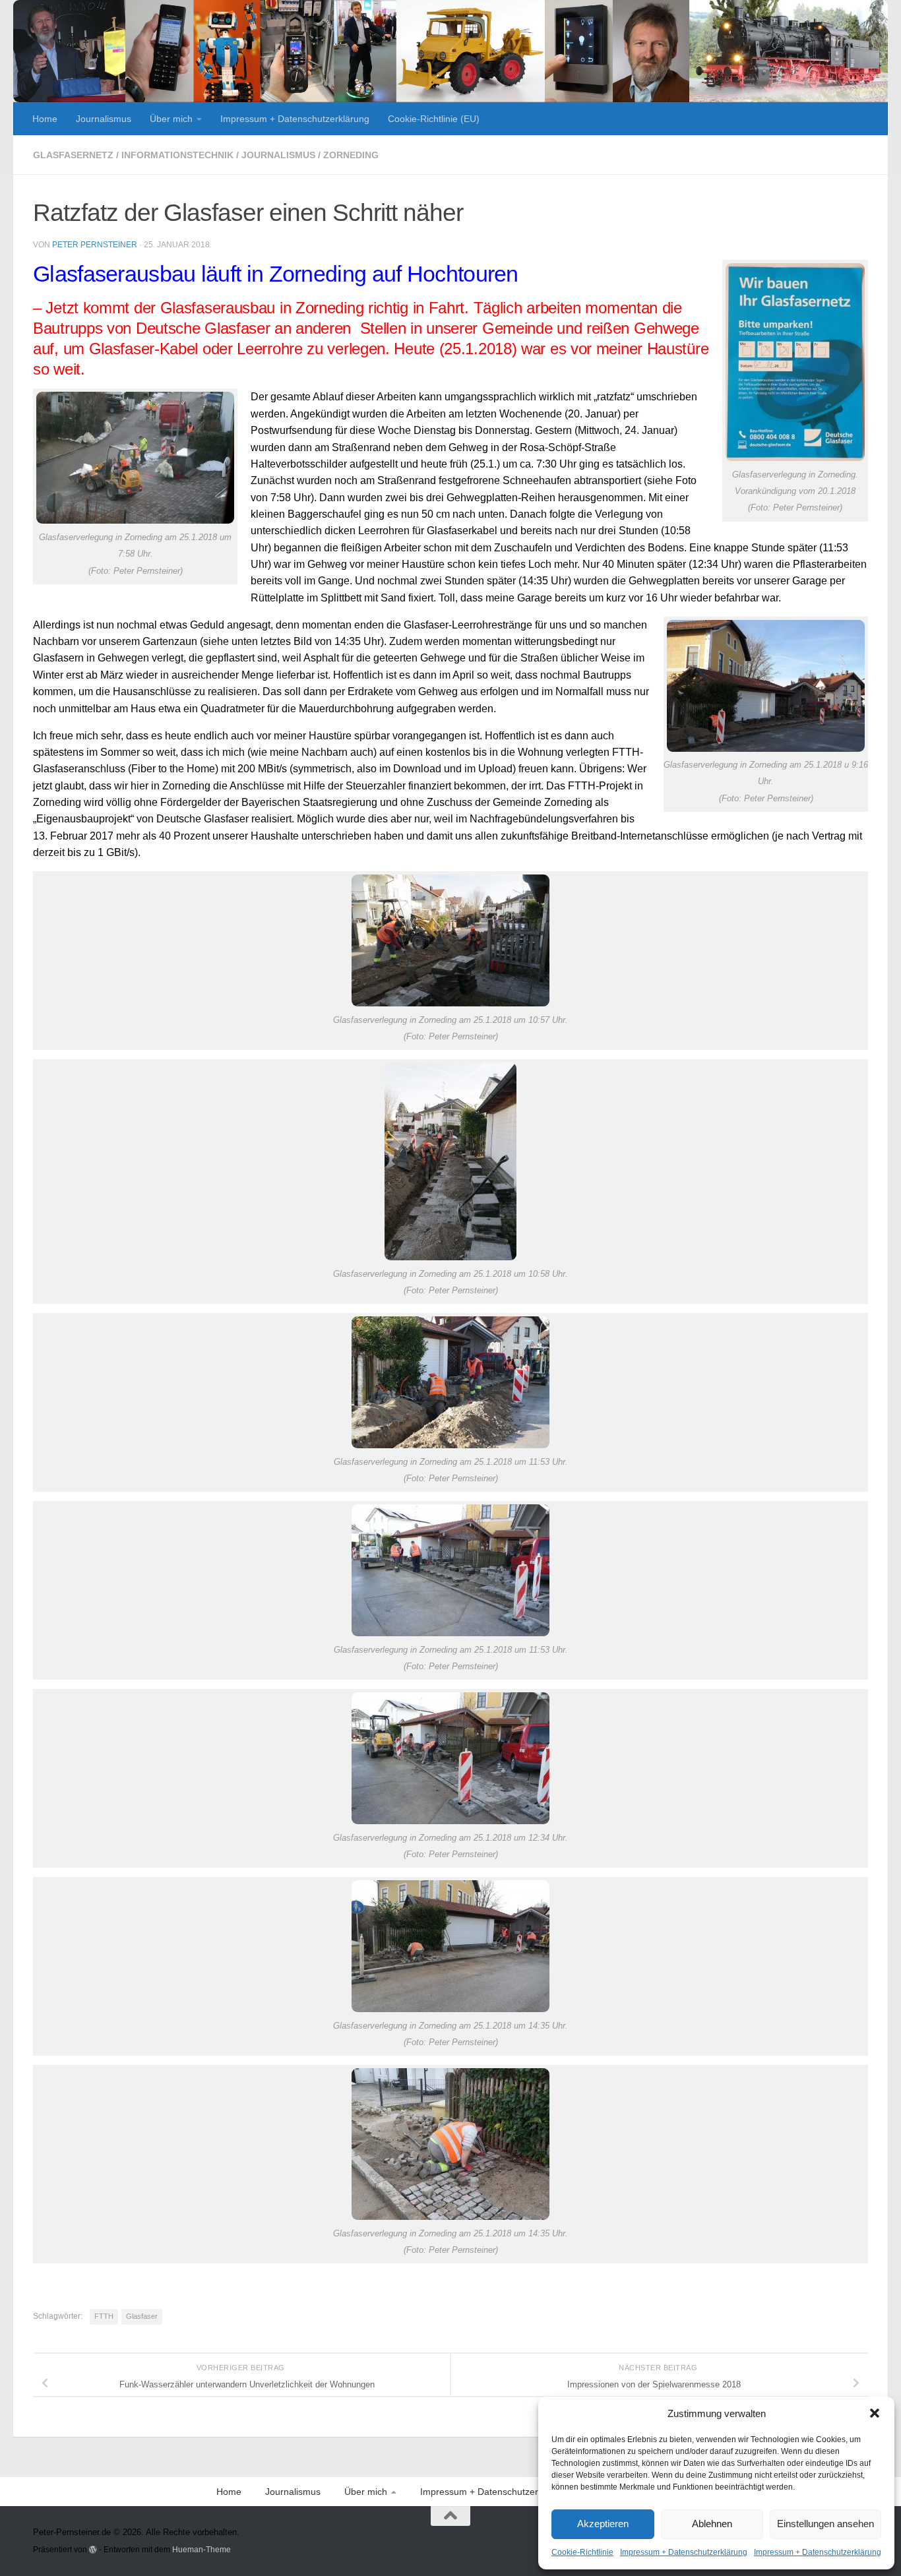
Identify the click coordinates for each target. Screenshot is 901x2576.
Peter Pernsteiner (95, 245)
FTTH (104, 2316)
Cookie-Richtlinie (582, 2552)
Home (45, 119)
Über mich (171, 119)
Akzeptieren (603, 2524)
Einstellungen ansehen (825, 2524)
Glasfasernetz (73, 155)
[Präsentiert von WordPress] (93, 2550)
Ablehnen (712, 2524)
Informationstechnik (177, 155)
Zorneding (351, 155)
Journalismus (104, 119)
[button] (875, 2413)
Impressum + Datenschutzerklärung (684, 2552)
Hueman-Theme (202, 2549)
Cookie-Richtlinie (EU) (434, 119)
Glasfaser (142, 2316)
